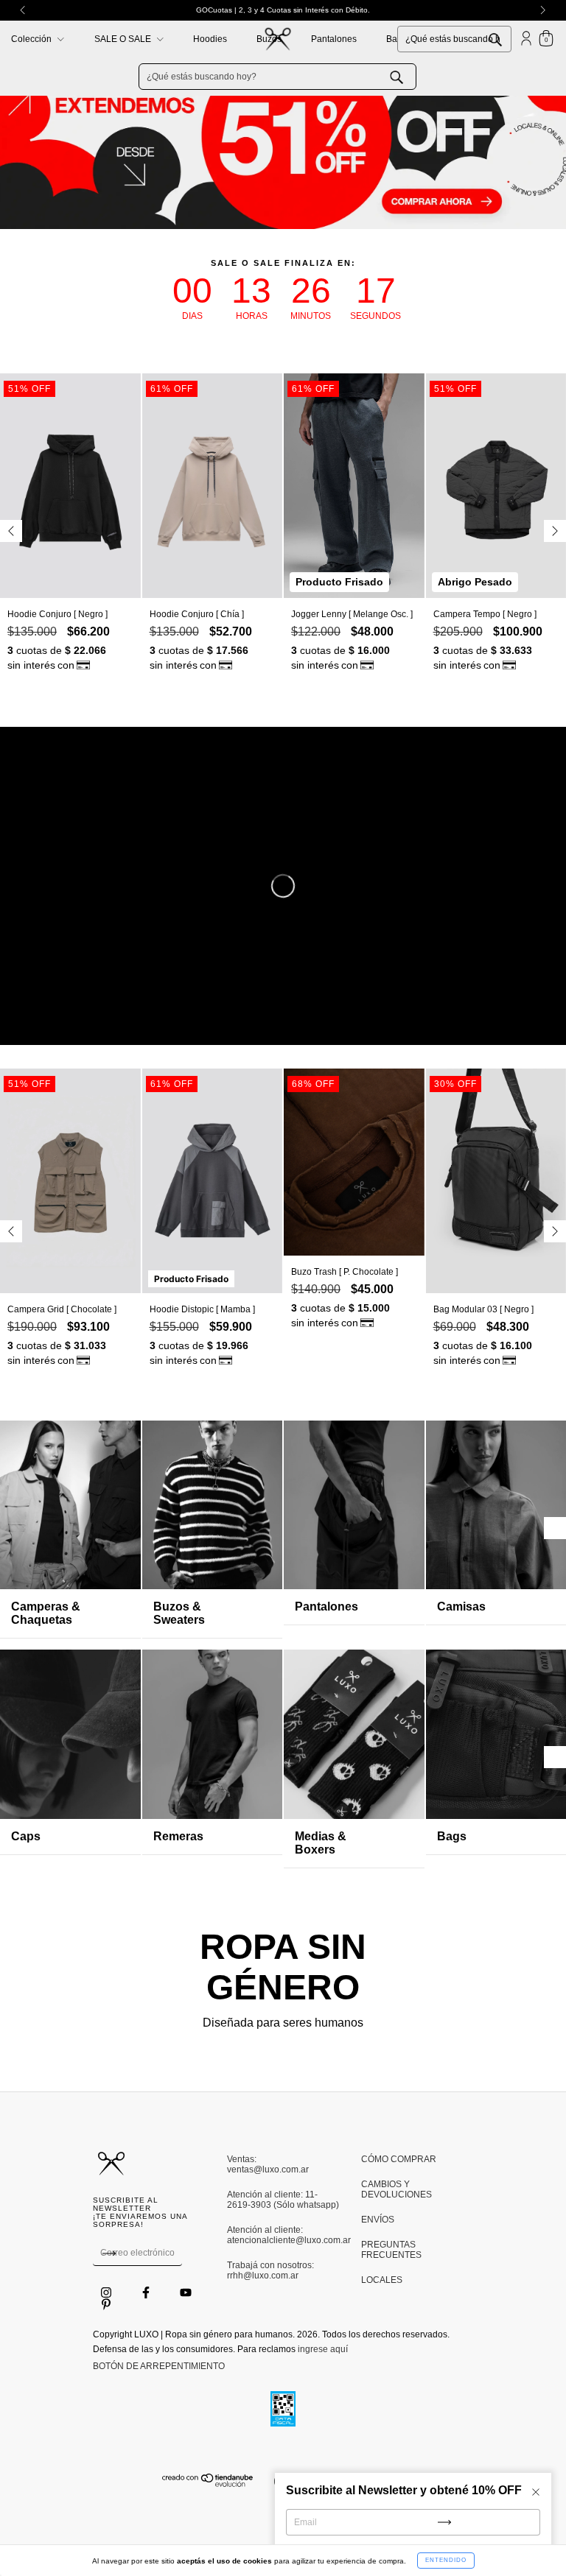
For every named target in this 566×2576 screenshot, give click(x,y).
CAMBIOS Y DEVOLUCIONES (396, 2189)
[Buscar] (506, 38)
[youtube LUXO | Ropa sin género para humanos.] (186, 2293)
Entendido (446, 2560)
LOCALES (382, 2280)
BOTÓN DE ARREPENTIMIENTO (159, 2366)
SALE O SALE (124, 39)
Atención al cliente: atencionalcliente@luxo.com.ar (283, 2235)
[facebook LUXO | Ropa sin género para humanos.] (147, 2293)
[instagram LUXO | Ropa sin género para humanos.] (107, 2293)
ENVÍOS (378, 2220)
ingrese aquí (323, 2349)
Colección (32, 39)
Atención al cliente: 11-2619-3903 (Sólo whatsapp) (283, 2200)
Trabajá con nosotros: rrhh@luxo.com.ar (270, 2270)
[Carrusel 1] (283, 120)
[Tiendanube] (208, 2484)
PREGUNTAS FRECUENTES (391, 2250)
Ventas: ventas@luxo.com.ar (268, 2164)
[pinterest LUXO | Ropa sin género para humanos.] (106, 2305)
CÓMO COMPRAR (399, 2159)
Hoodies (210, 39)
